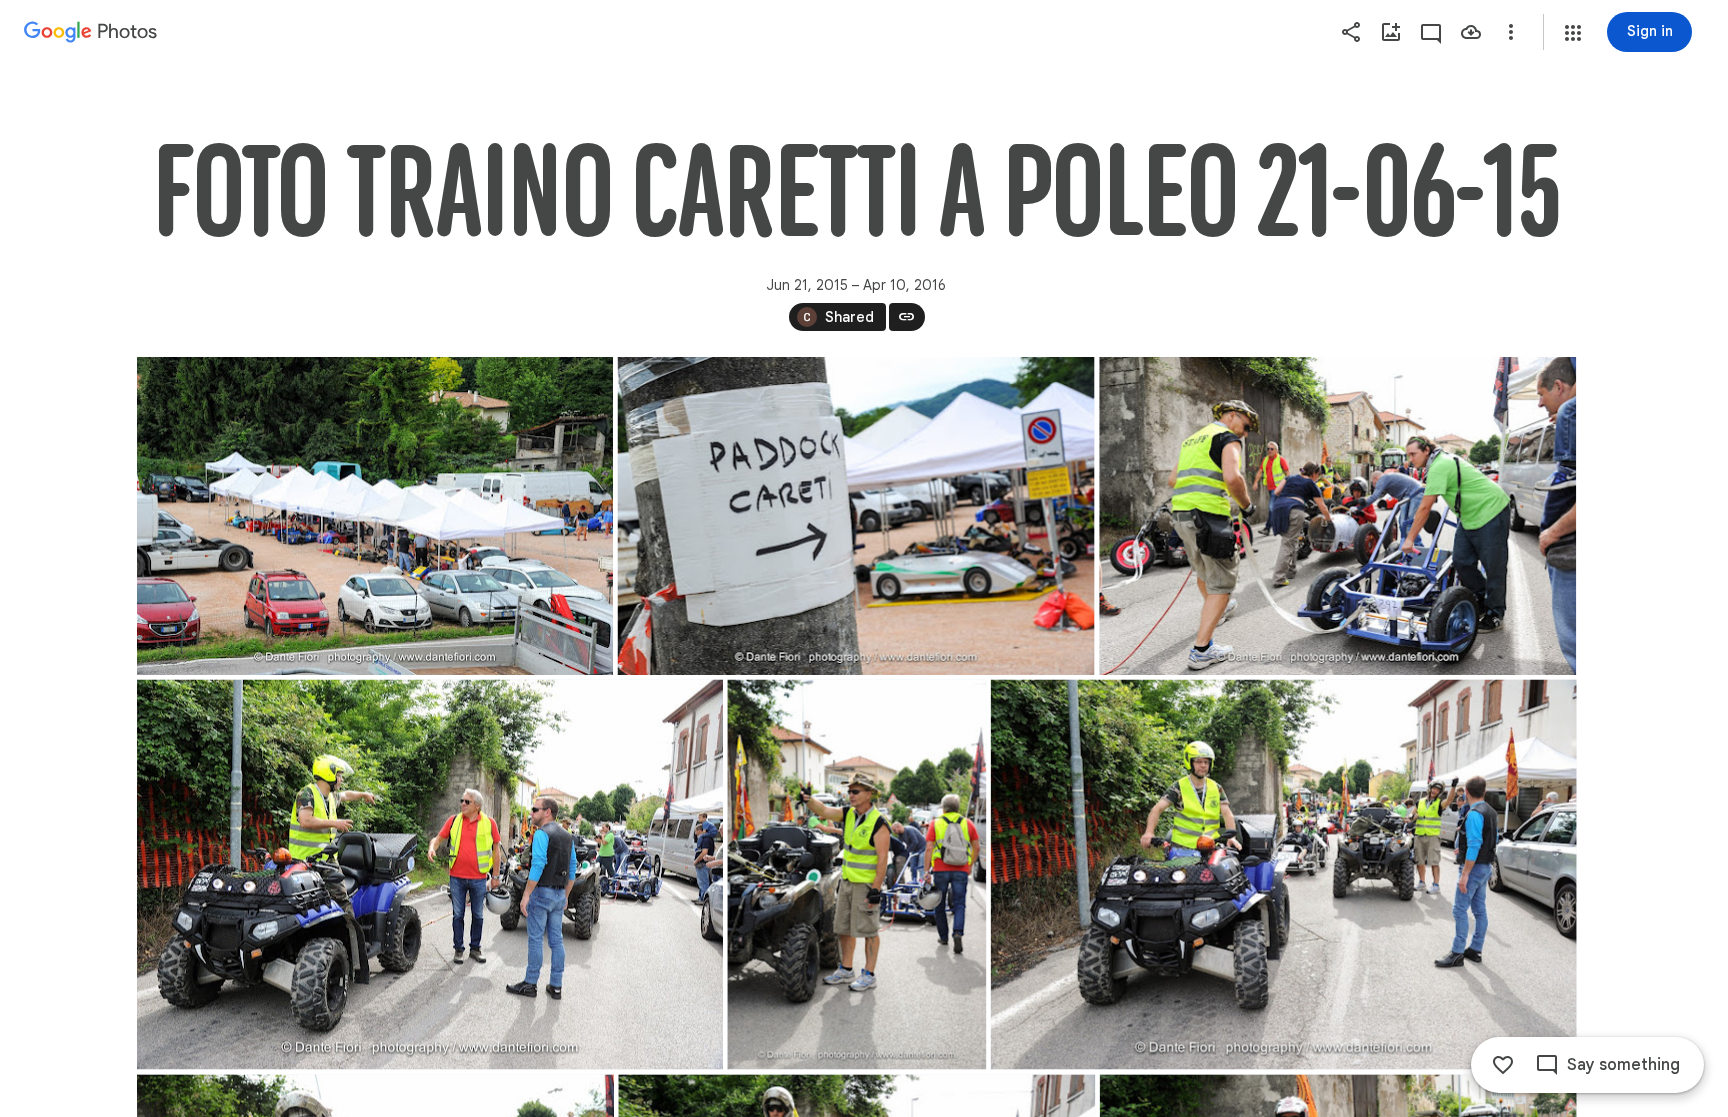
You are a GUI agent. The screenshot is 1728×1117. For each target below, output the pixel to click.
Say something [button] (1623, 1065)
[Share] (1351, 32)
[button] (1573, 33)
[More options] (1511, 32)
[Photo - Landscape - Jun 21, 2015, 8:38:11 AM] (855, 516)
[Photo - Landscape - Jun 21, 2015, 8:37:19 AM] (375, 516)
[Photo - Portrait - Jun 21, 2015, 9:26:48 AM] (856, 874)
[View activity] (1431, 32)
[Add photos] (1391, 32)
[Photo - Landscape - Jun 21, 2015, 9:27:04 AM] (1283, 874)
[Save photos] (1471, 32)
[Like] (1503, 1065)
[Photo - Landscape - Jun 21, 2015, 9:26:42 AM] (430, 874)
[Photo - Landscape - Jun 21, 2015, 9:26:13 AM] (1337, 516)
